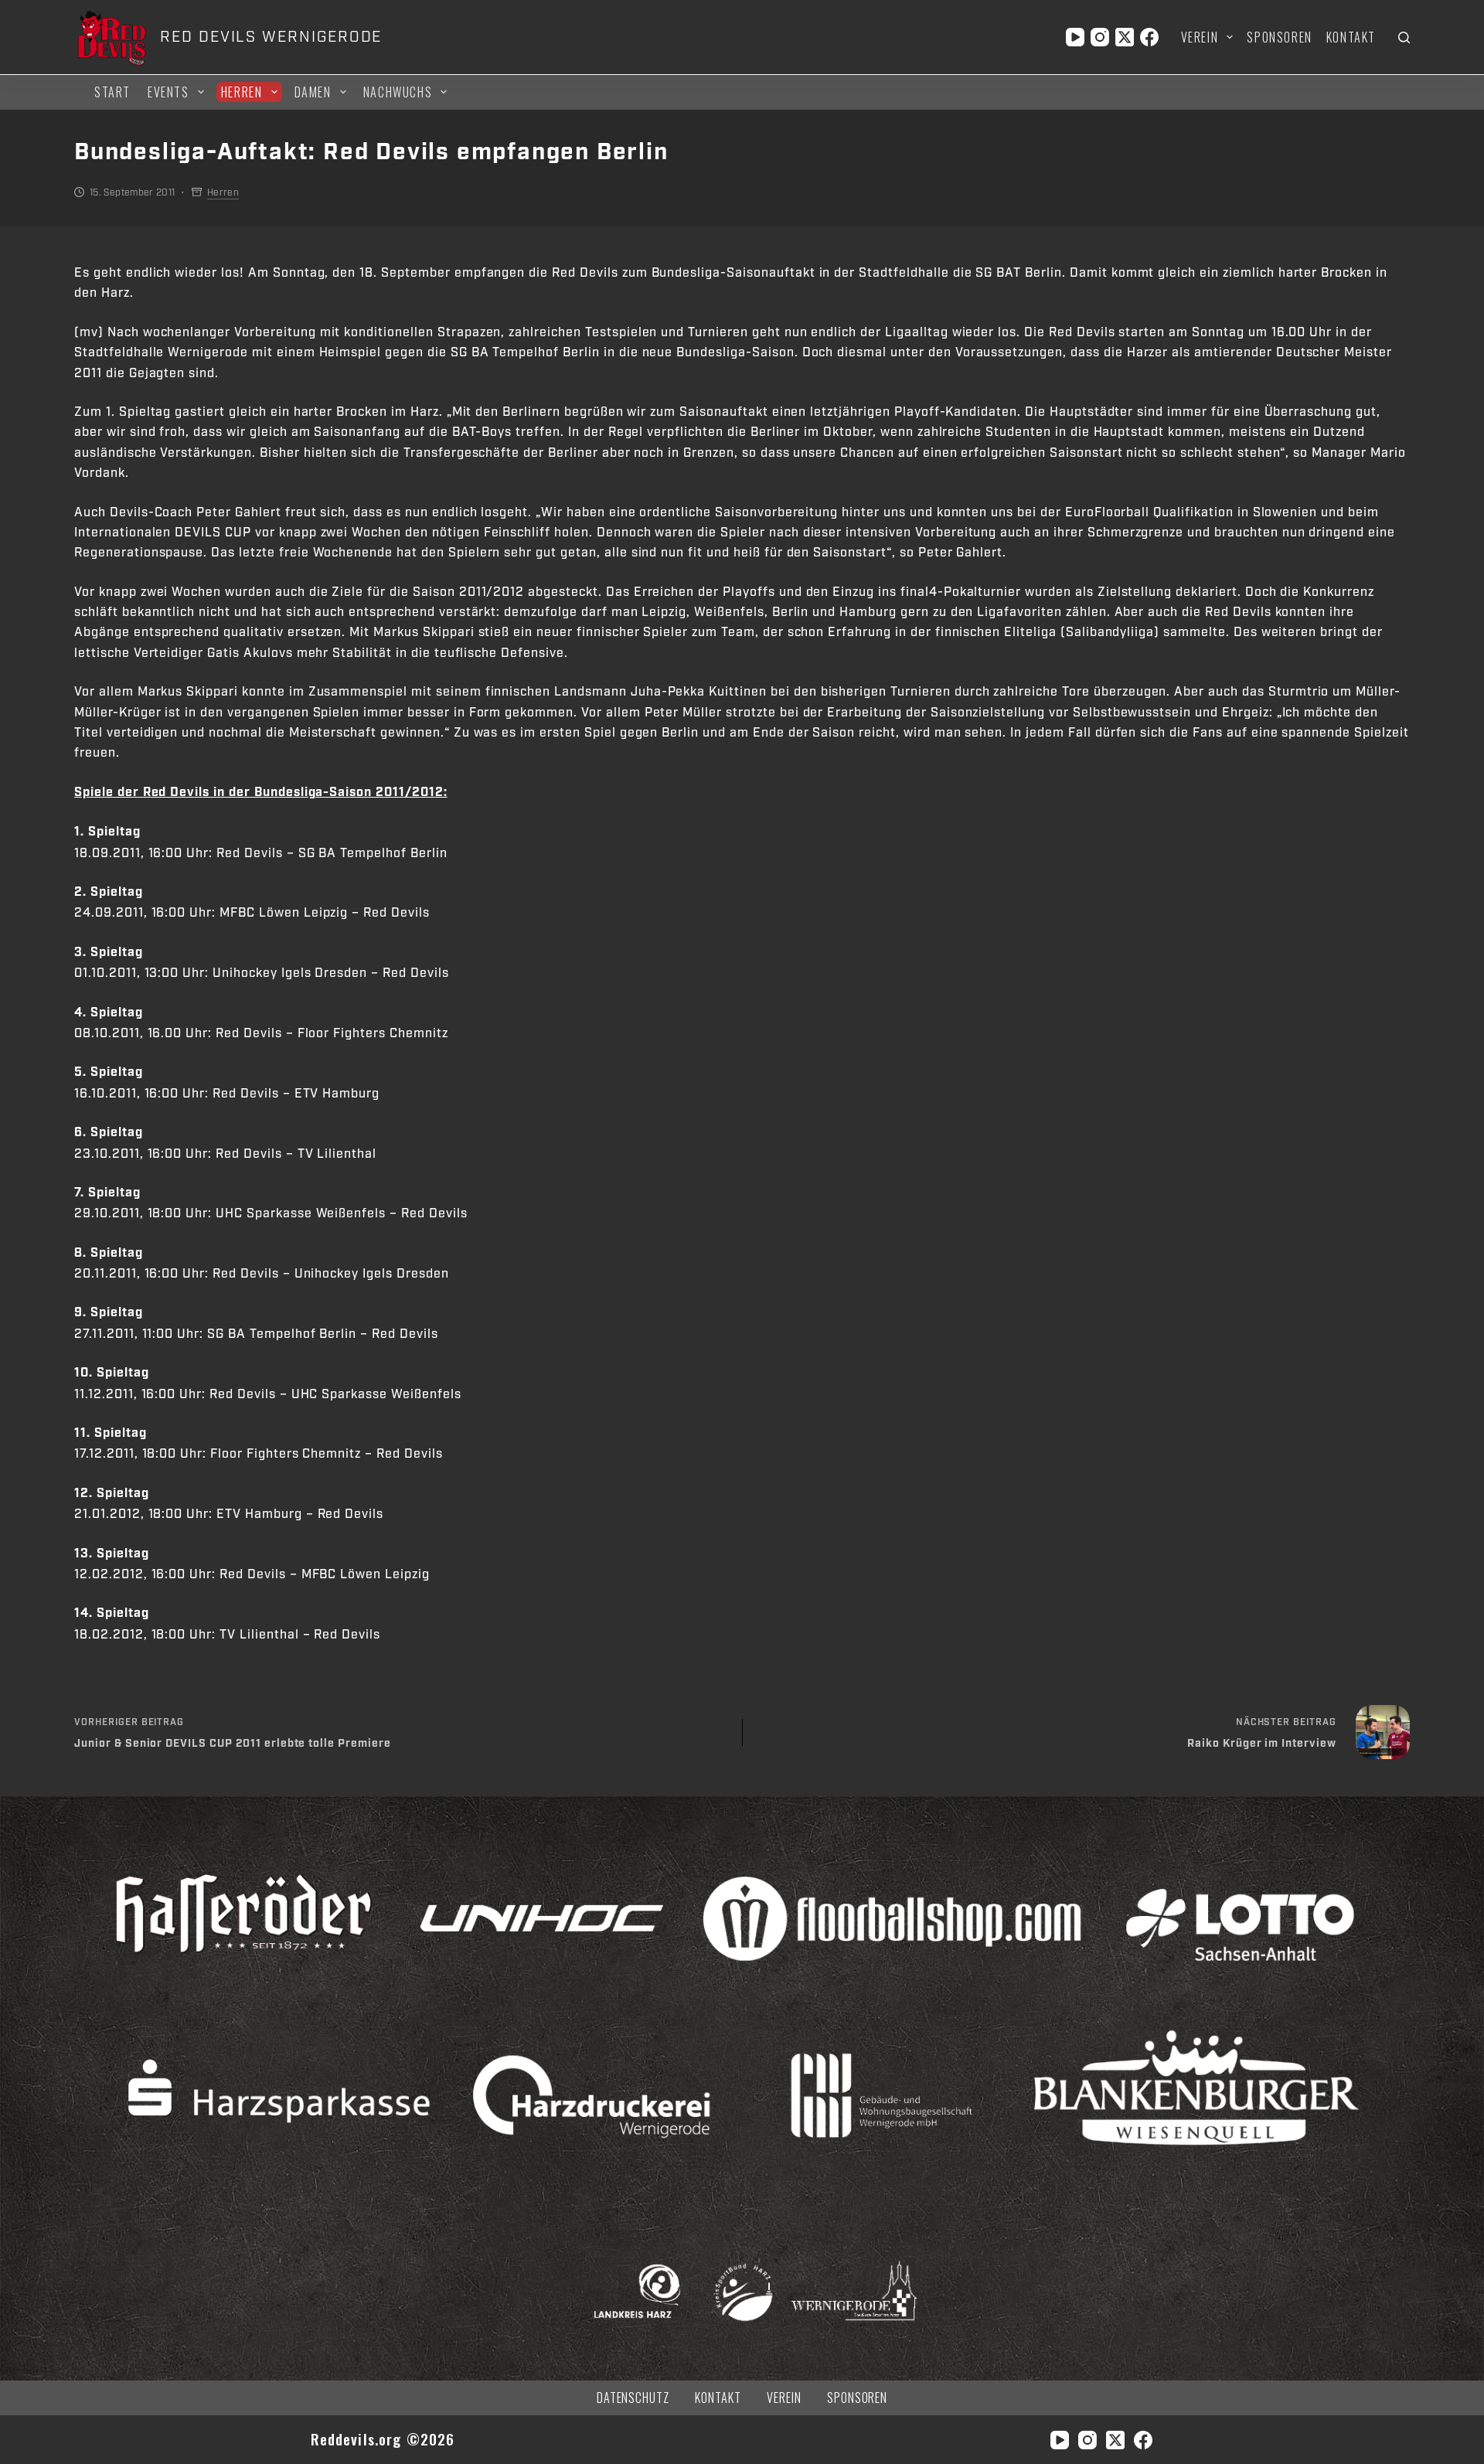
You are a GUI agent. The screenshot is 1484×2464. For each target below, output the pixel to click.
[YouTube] (1075, 37)
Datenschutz (633, 2398)
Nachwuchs (398, 92)
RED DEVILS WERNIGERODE (271, 37)
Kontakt (1351, 37)
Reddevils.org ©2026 (383, 2439)
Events (168, 92)
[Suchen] (1404, 37)
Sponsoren (1279, 37)
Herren (242, 92)
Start (112, 92)
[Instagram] (1100, 37)
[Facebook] (1149, 37)
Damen (313, 92)
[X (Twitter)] (1125, 37)
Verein (1200, 37)
